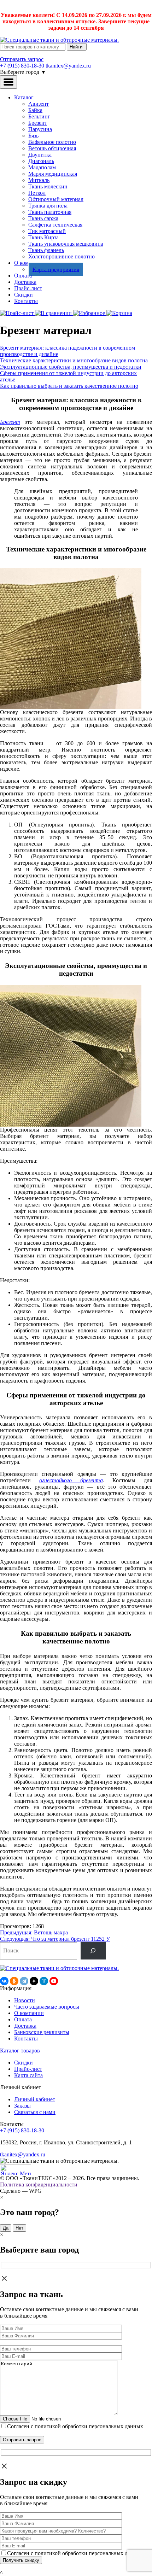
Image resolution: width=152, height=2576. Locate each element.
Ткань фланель (46, 250)
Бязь (33, 136)
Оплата (23, 276)
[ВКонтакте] (4, 1981)
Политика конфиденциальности (39, 2184)
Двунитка (40, 155)
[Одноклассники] (14, 1981)
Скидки (24, 295)
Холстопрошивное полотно (62, 256)
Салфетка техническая (55, 225)
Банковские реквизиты (42, 2032)
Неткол (37, 193)
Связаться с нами (35, 2112)
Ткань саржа (43, 218)
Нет (19, 2228)
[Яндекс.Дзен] (34, 1981)
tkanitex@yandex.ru (68, 66)
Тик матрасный (47, 231)
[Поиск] (93, 1951)
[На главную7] (59, 1968)
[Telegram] (24, 1981)
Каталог (24, 97)
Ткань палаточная (50, 212)
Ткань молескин (48, 186)
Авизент (39, 104)
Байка (35, 110)
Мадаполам (42, 167)
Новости (25, 2000)
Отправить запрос (22, 59)
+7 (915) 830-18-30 (22, 66)
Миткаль (39, 180)
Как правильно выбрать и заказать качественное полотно (69, 386)
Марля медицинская (53, 174)
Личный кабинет (35, 2099)
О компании (29, 2013)
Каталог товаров (20, 2051)
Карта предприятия (56, 269)
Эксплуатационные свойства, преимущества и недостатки (71, 367)
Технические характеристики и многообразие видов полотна (74, 360)
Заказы (22, 2106)
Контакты (26, 301)
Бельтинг (39, 116)
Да (6, 2228)
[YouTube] (54, 1981)
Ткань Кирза (43, 237)
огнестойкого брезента (71, 1480)
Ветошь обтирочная (52, 148)
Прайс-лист (28, 288)
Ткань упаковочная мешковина (66, 244)
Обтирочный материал (56, 199)
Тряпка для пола (48, 206)
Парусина (40, 129)
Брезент (38, 123)
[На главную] (59, 40)
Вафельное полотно (52, 142)
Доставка (25, 282)
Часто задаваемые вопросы (47, 2007)
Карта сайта (28, 2075)
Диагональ (41, 161)
